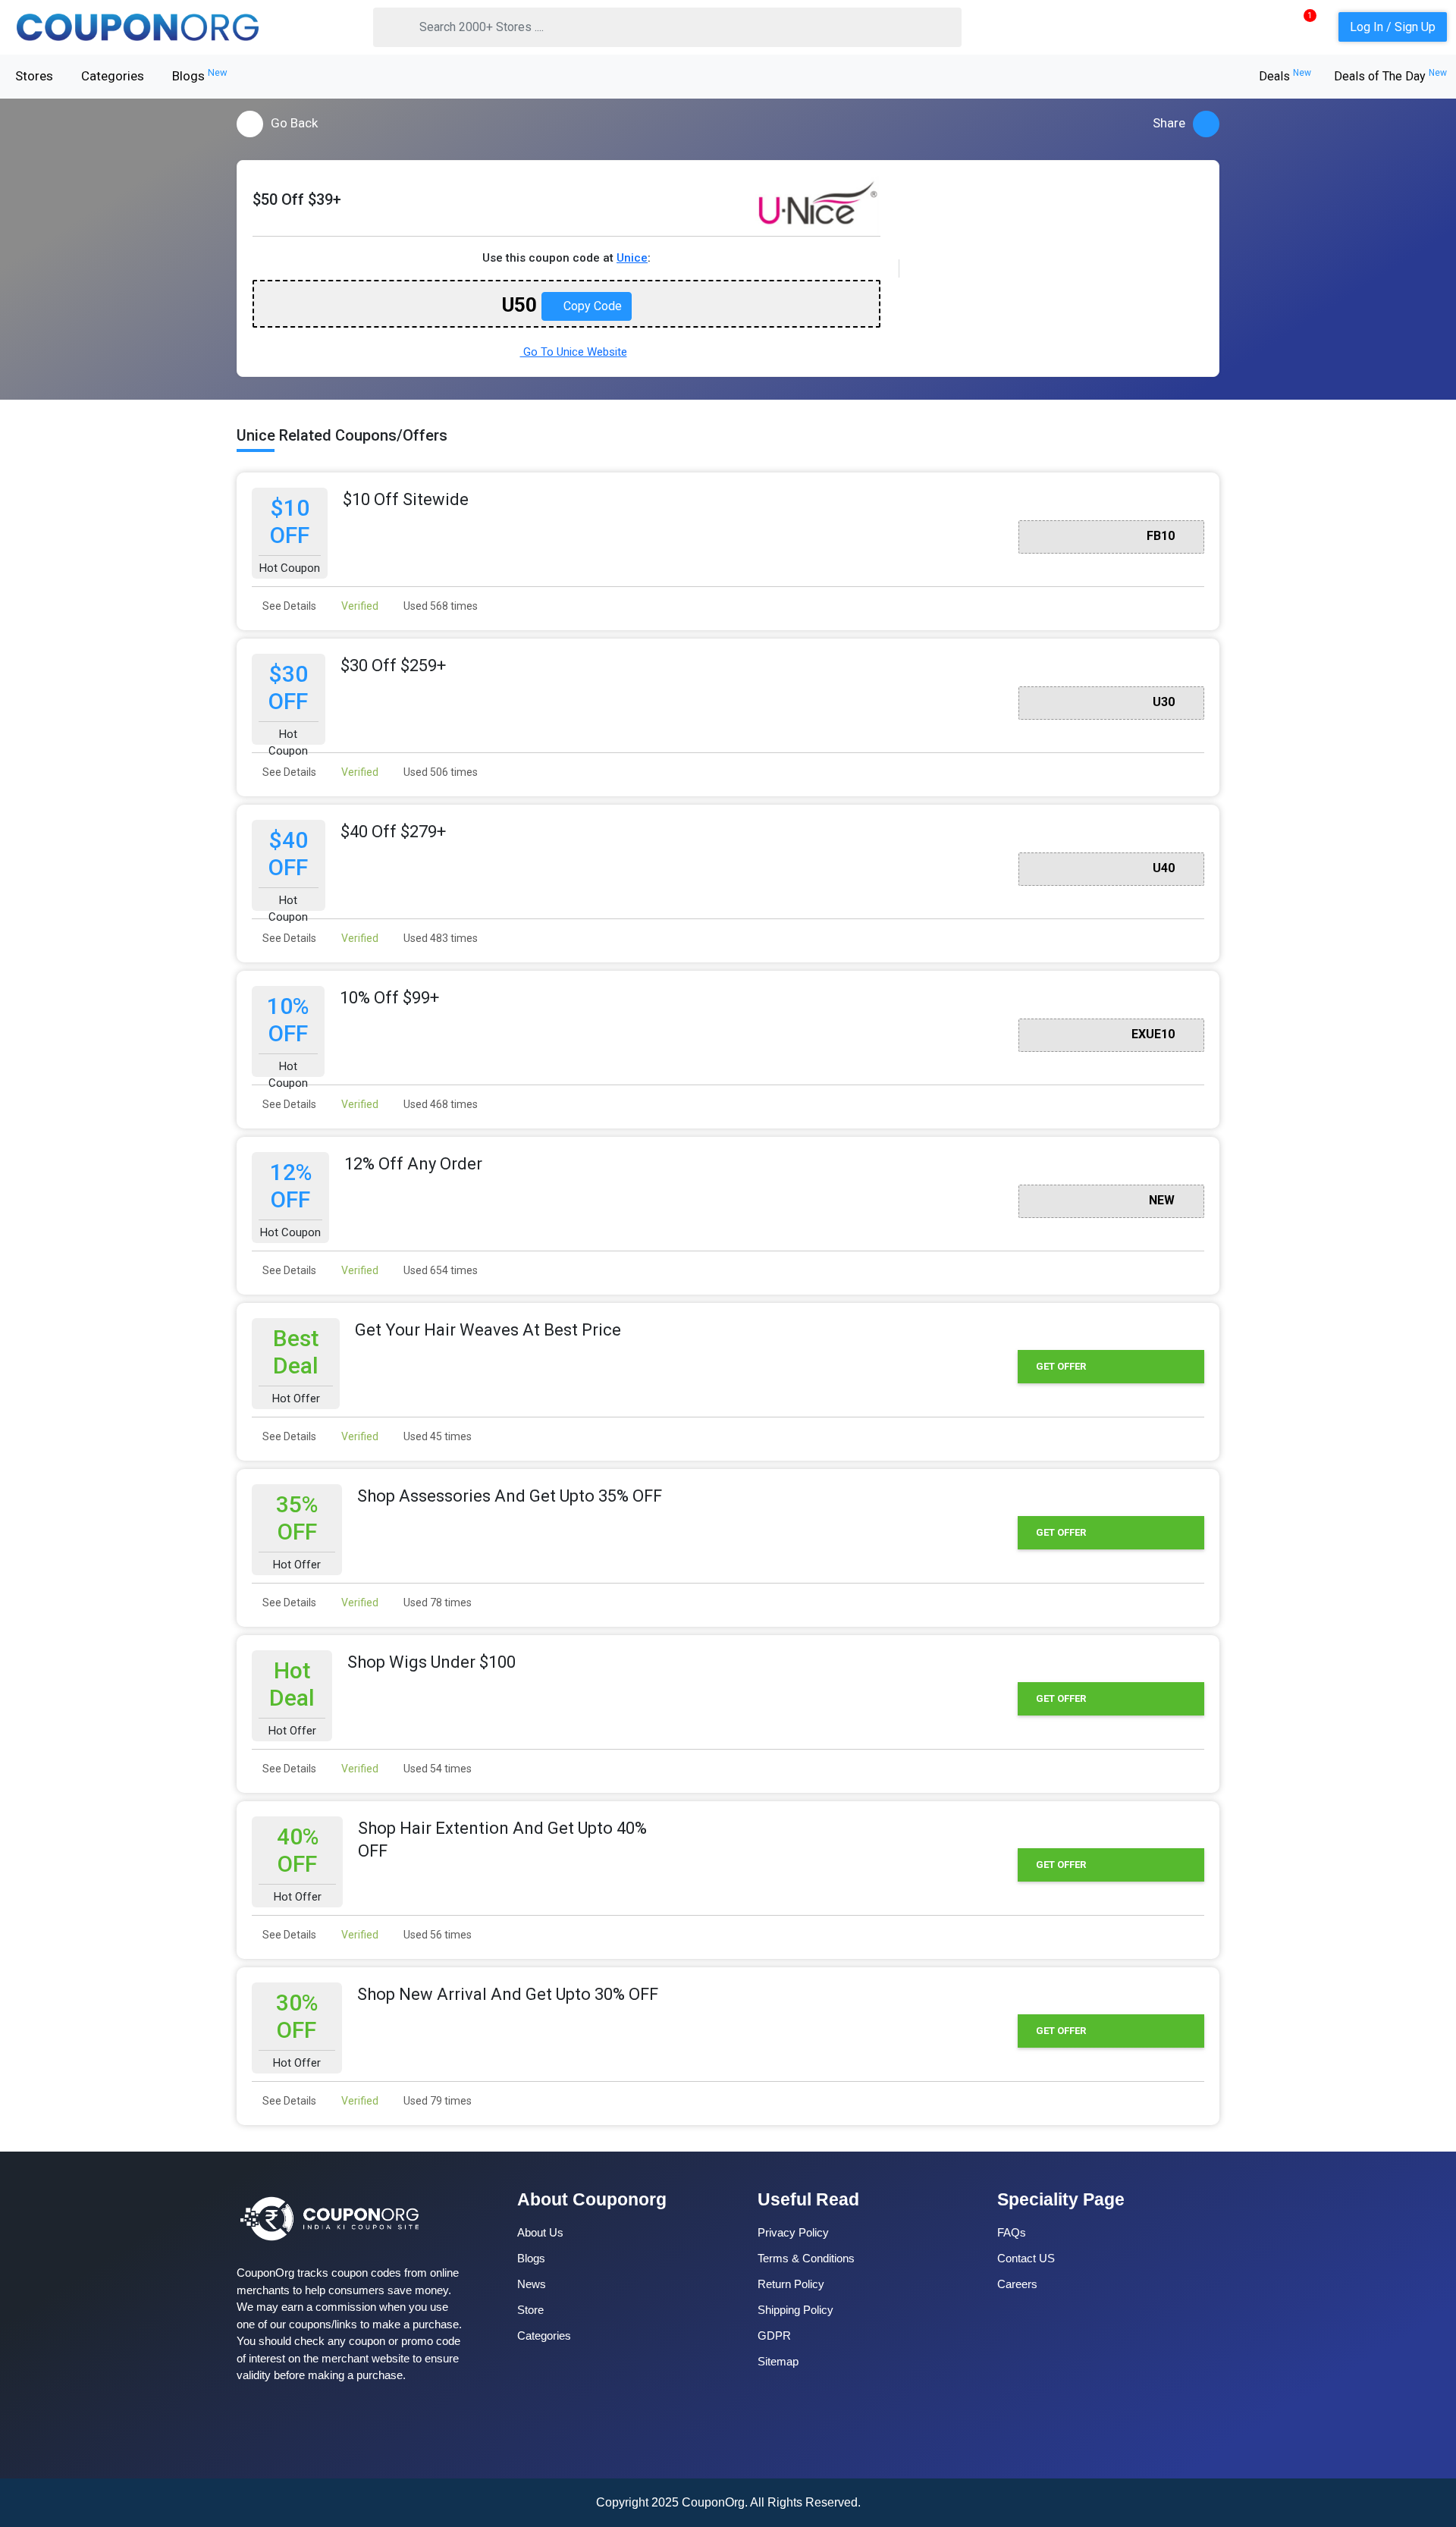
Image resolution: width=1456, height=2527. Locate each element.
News (532, 2284)
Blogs (200, 75)
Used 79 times (436, 2101)
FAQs (1012, 2232)
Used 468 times (439, 1104)
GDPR (774, 2336)
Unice (632, 258)
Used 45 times (436, 1436)
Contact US (1026, 2258)
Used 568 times (439, 606)
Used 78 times (436, 1603)
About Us (540, 2232)
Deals (1285, 76)
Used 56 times (436, 1935)
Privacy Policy (793, 2232)
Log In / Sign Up (1393, 27)
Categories (113, 76)
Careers (1017, 2284)
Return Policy (791, 2284)
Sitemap (778, 2361)
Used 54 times (436, 1769)
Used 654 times (439, 1270)
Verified (359, 606)
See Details (288, 606)
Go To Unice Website (574, 352)
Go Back (294, 123)
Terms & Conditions (806, 2258)
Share (1169, 123)
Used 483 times (439, 938)
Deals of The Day (1390, 76)
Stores (34, 76)
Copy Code (591, 306)
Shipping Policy (795, 2310)
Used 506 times (439, 772)
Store (530, 2310)
